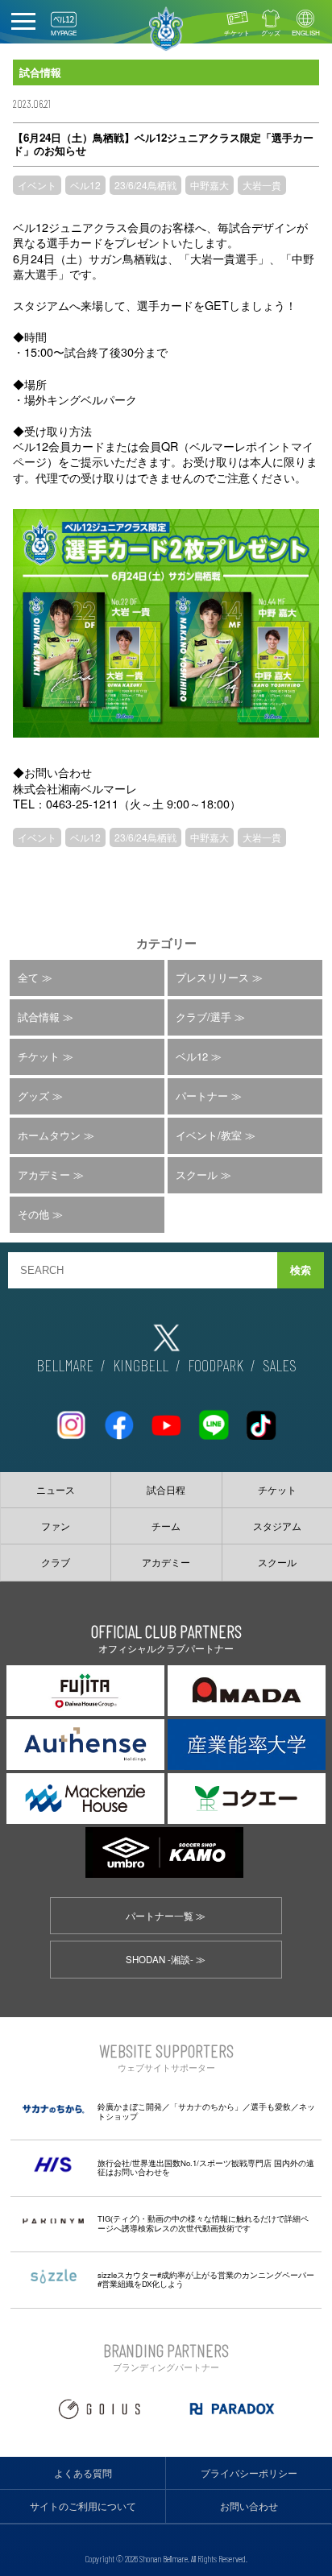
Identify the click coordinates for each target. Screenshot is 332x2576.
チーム (166, 1526)
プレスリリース (212, 977)
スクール (197, 1174)
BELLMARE (65, 1365)
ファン (56, 1526)
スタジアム (277, 1526)
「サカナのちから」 (206, 2107)
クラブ (56, 1562)
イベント (37, 185)
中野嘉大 (210, 185)
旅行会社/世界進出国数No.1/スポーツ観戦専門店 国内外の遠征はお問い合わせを (206, 2168)
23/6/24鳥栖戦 (145, 185)
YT (166, 1418)
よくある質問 (83, 2473)
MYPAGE (64, 33)
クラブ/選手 (203, 1017)
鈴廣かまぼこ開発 (130, 2107)
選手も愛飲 (271, 2107)
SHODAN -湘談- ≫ (166, 1959)
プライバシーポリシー (249, 2473)
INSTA (71, 1418)
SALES (280, 1365)
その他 (33, 1214)
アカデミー (44, 1174)
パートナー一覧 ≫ (166, 1916)
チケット (237, 33)
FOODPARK (216, 1365)
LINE (214, 1418)
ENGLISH (306, 33)
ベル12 (85, 185)
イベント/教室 (209, 1135)
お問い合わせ (249, 2506)
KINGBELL (141, 1365)
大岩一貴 (262, 185)
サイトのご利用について (83, 2506)
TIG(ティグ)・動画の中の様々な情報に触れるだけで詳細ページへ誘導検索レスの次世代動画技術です (203, 2223)
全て (28, 977)
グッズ (271, 33)
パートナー (202, 1096)
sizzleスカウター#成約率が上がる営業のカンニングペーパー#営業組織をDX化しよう (206, 2280)
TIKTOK (261, 1418)
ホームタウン (49, 1135)
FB (118, 1418)
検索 (301, 1270)
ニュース (56, 1490)
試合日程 (166, 1490)
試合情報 (39, 1017)
